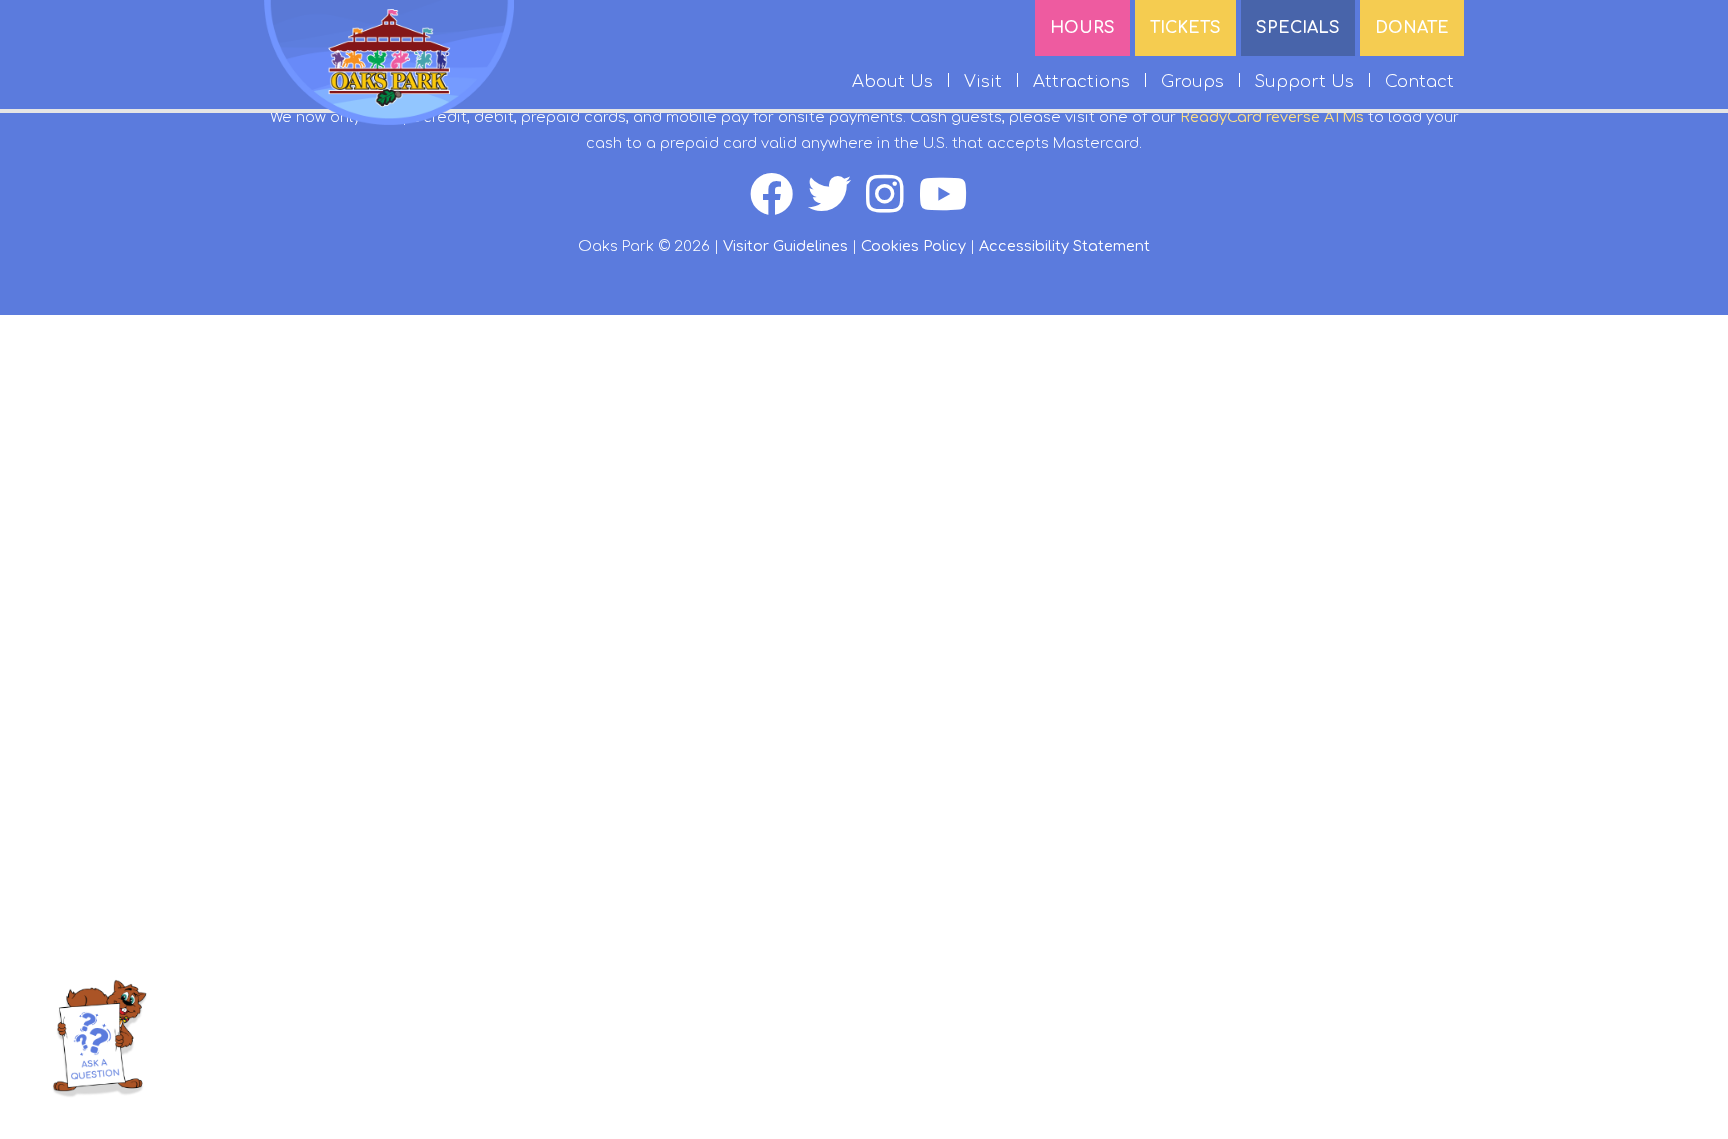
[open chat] (98, 1037)
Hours (1082, 28)
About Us (892, 81)
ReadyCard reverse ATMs (1272, 117)
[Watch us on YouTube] (949, 205)
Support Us (1304, 81)
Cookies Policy (913, 246)
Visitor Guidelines (785, 246)
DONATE (1412, 28)
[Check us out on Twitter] (837, 205)
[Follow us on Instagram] (892, 205)
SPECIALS (1298, 28)
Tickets (1185, 28)
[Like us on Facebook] (779, 205)
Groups (1192, 81)
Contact (1419, 81)
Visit (983, 81)
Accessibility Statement (1064, 246)
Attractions (1081, 81)
